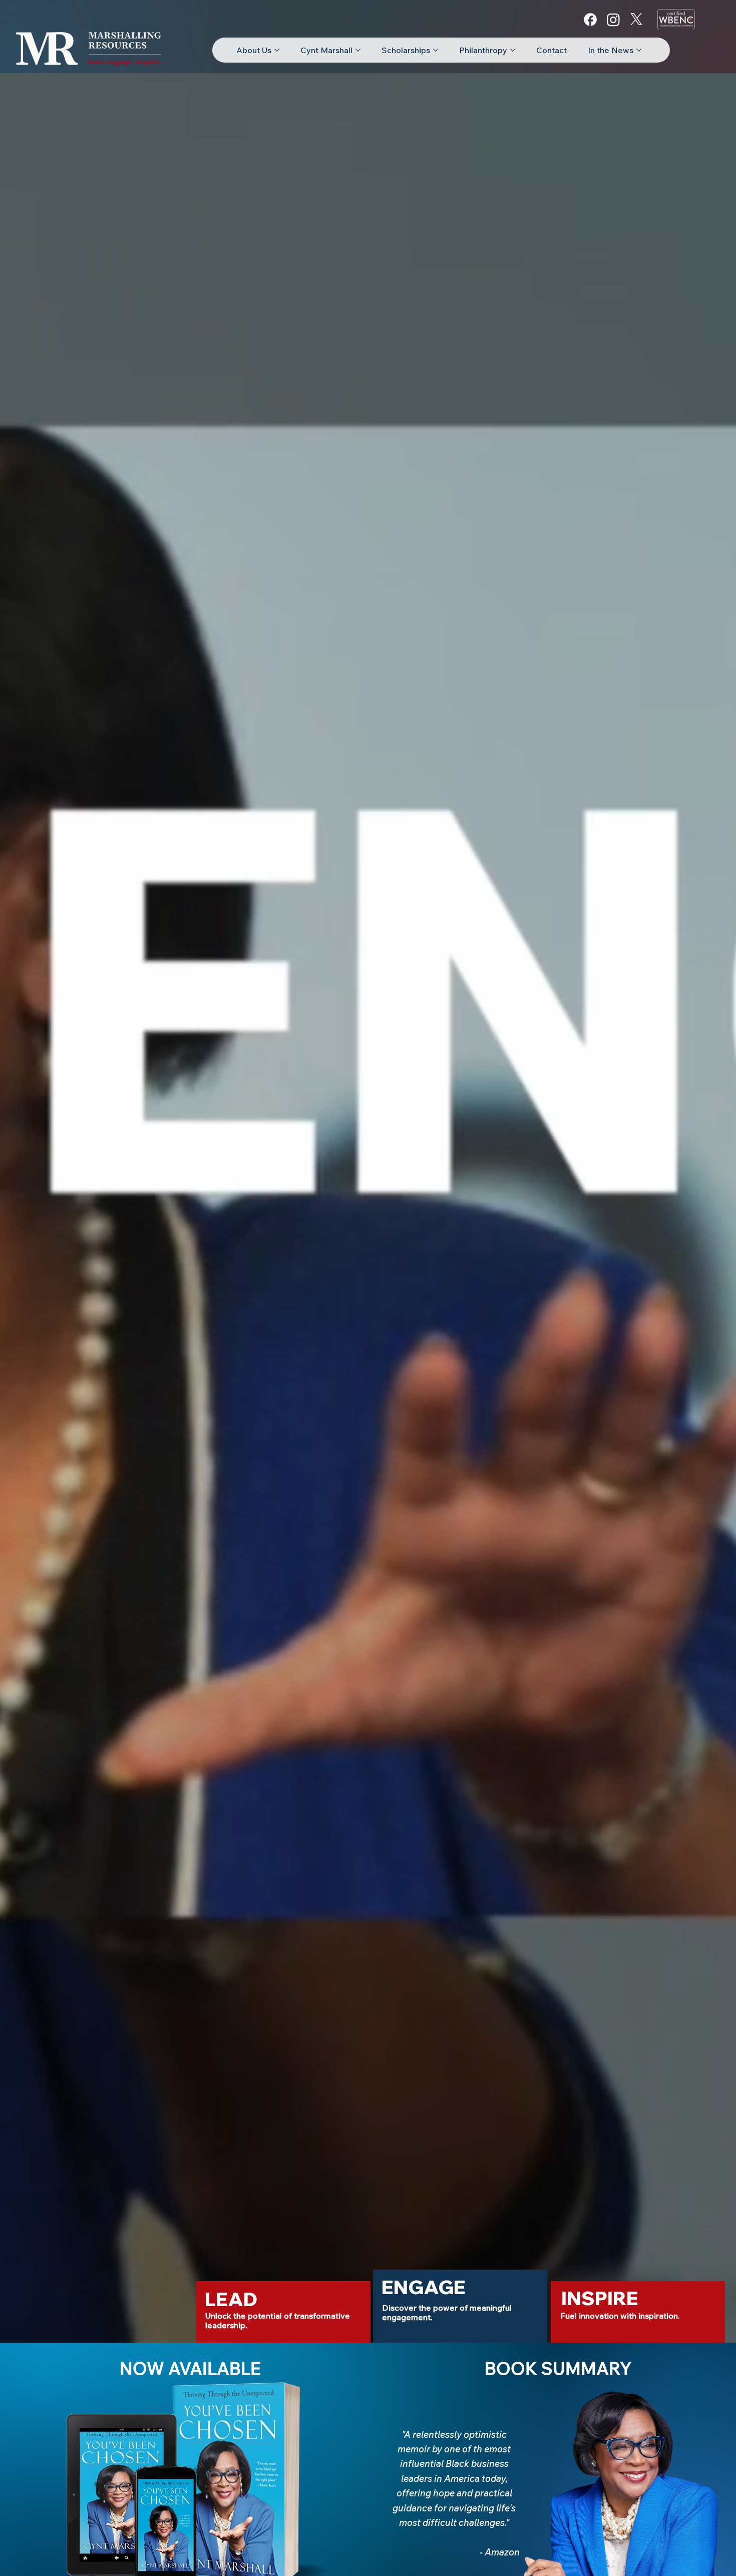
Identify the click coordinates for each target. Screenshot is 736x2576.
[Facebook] (590, 20)
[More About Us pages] (277, 50)
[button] (231, 2300)
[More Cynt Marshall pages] (358, 50)
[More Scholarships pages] (436, 50)
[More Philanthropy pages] (513, 50)
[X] (636, 20)
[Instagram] (613, 20)
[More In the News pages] (639, 50)
